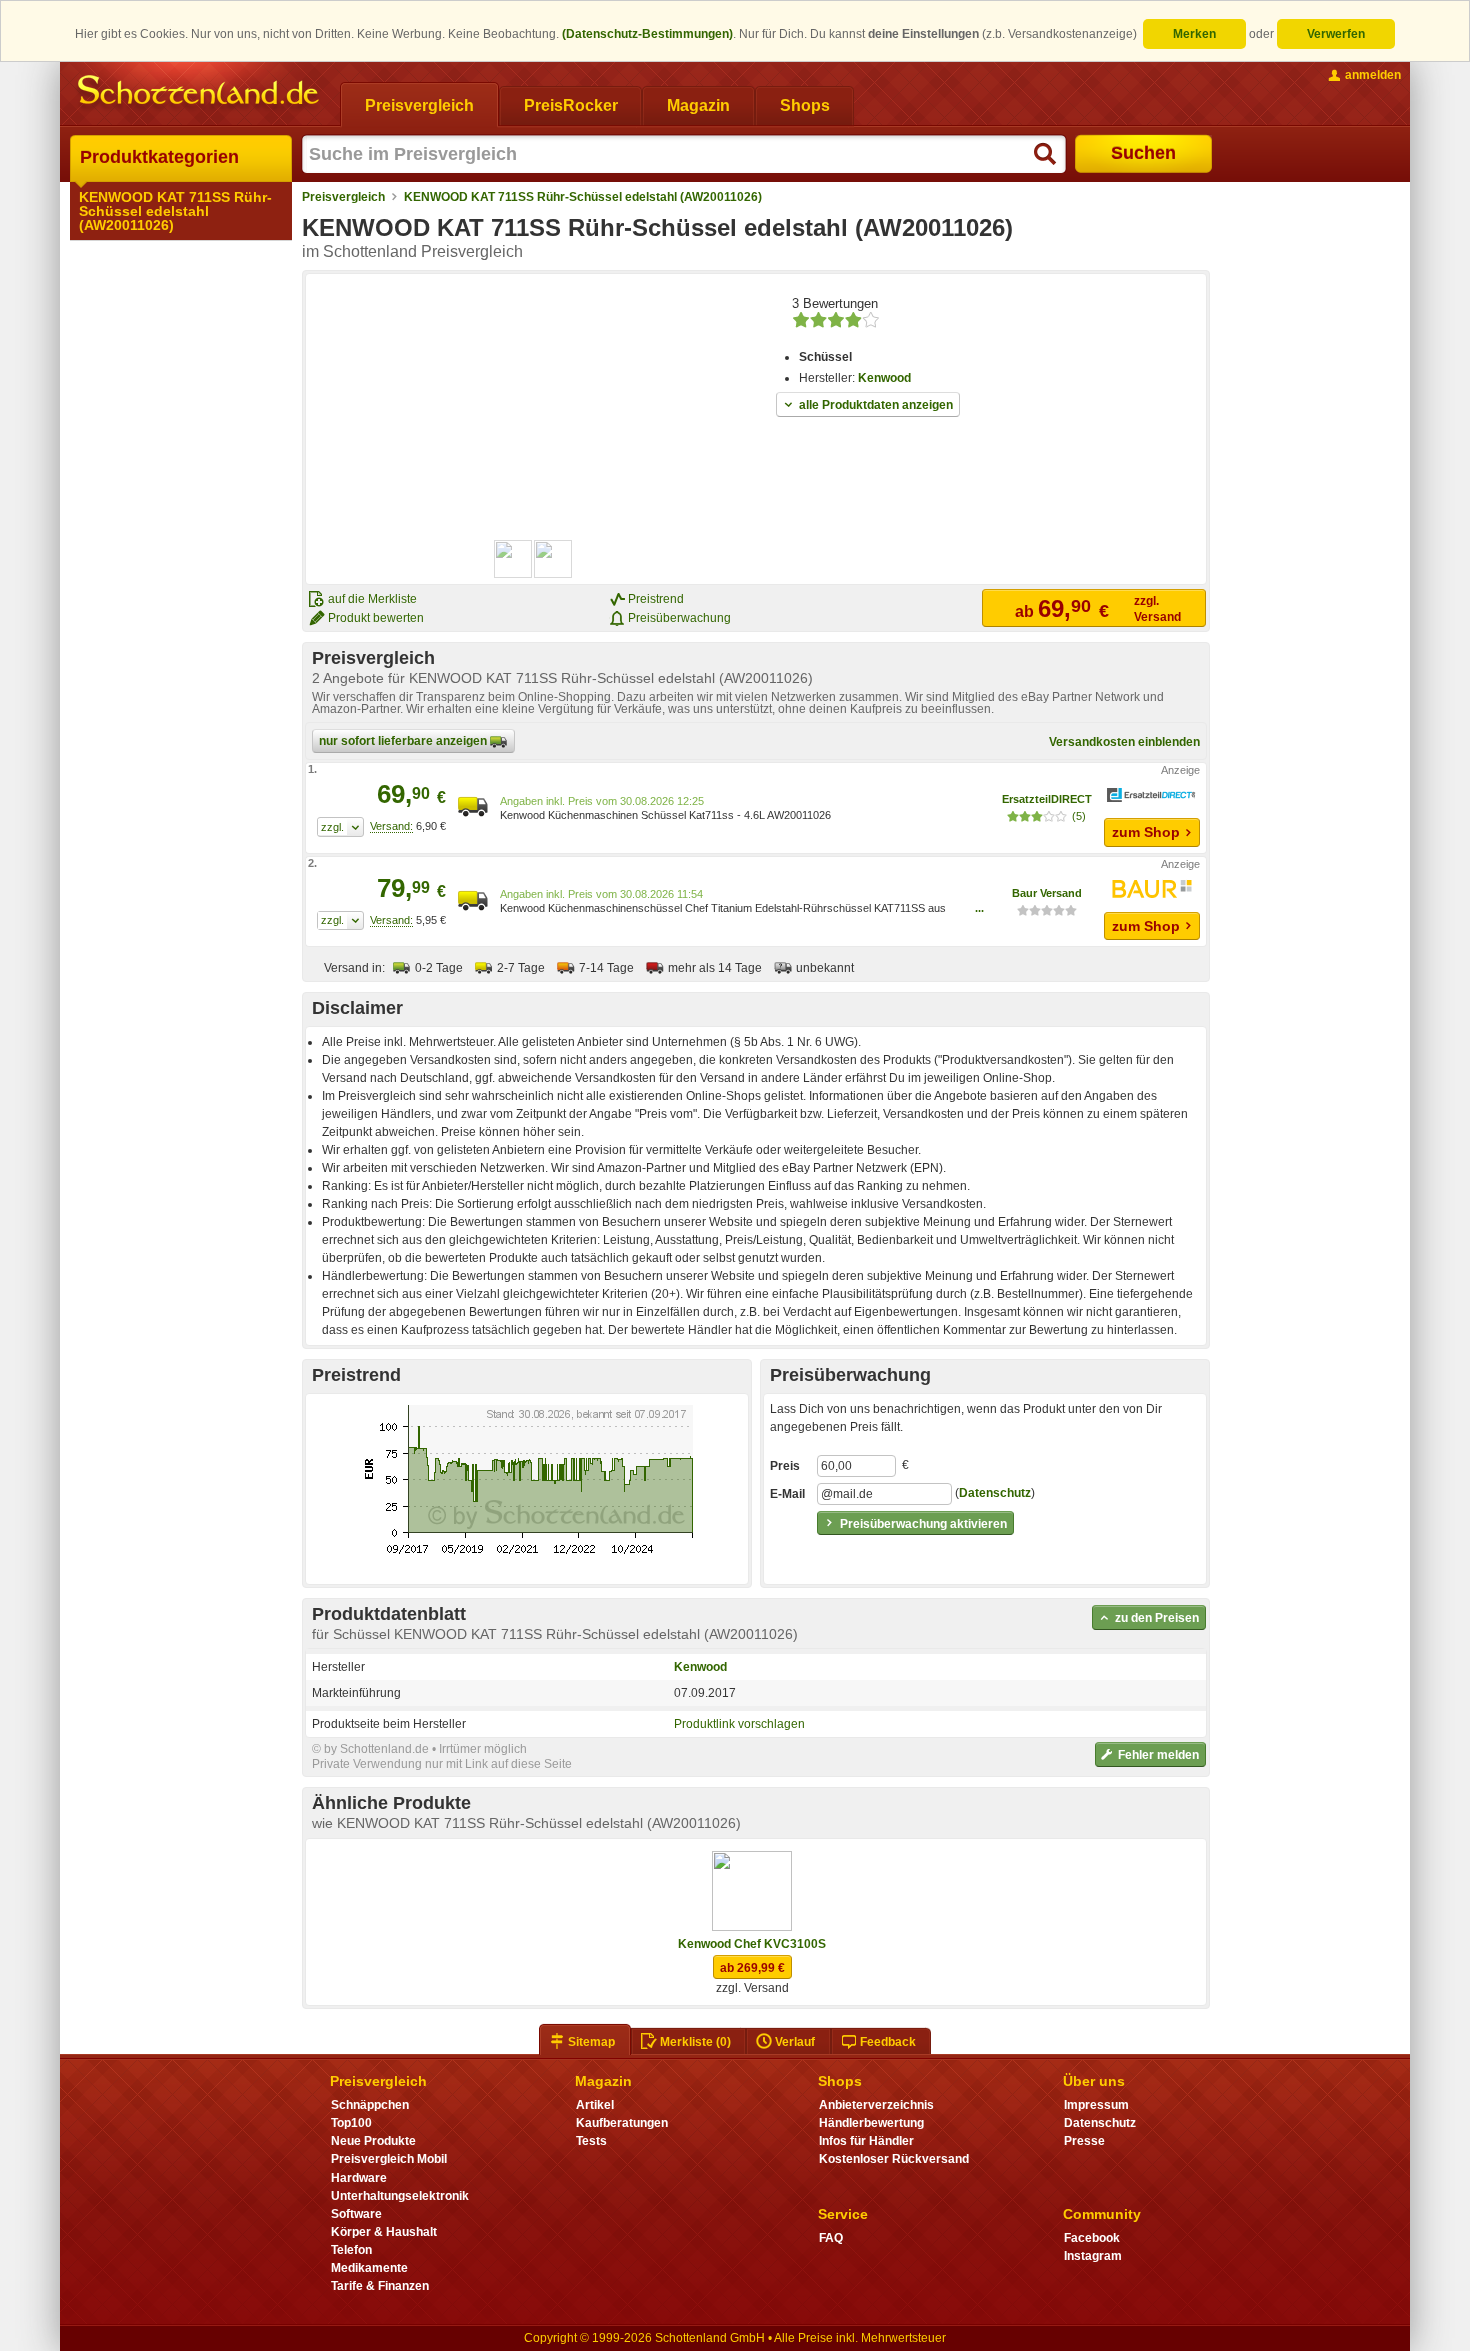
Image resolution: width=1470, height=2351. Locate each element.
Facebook (1092, 2238)
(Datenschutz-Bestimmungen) (647, 34)
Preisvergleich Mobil (389, 2159)
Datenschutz (995, 1493)
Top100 (351, 2123)
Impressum (1096, 2105)
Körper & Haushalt (384, 2232)
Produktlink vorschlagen (739, 1724)
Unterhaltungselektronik (400, 2196)
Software (356, 2214)
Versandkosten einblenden (1124, 742)
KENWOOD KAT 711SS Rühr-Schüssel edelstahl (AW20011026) (175, 211)
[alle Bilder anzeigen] (534, 559)
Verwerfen (1336, 34)
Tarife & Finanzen (380, 2286)
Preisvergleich (343, 197)
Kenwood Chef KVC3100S (752, 1944)
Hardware (359, 2178)
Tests (591, 2141)
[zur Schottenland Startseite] (200, 92)
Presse (1084, 2141)
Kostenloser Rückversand (894, 2159)
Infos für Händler (866, 2141)
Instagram (1093, 2256)
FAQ (831, 2238)
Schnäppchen (370, 2105)
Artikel (595, 2105)
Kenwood (884, 378)
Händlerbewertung (871, 2123)
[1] (340, 827)
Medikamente (369, 2268)
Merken (1194, 34)
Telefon (351, 2250)
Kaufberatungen (622, 2123)
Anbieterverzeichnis (876, 2105)
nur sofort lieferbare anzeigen (404, 741)
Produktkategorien (159, 157)
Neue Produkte (373, 2141)
